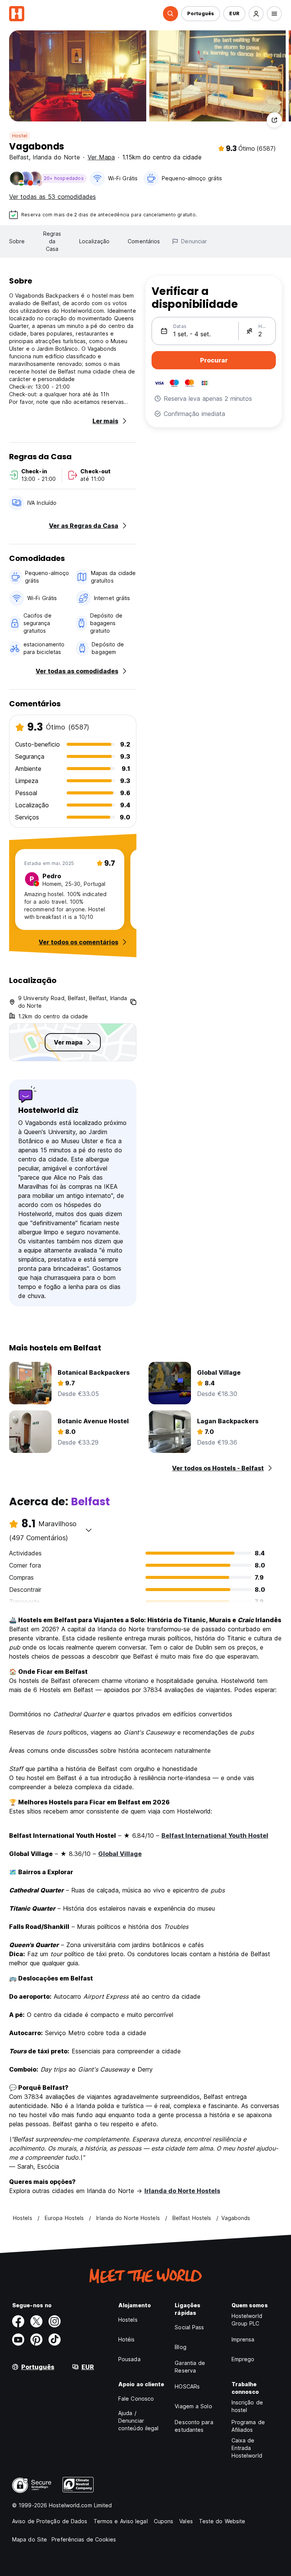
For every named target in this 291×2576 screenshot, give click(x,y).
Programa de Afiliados (248, 2426)
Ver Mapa (101, 157)
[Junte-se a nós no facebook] (18, 2321)
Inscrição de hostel (247, 2406)
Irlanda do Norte (56, 157)
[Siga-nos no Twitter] (36, 2321)
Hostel (20, 136)
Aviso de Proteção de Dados (50, 2521)
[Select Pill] (171, 14)
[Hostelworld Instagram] (55, 2321)
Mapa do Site (30, 2539)
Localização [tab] (94, 241)
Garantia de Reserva (190, 2367)
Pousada (129, 2359)
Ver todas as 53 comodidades (52, 197)
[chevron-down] (89, 1530)
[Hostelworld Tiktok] (55, 2340)
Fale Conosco (136, 2399)
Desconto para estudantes (194, 2426)
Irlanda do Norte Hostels (182, 2191)
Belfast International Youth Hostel (215, 1835)
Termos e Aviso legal (121, 2521)
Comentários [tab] (144, 241)
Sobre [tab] (17, 241)
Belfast (19, 157)
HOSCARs (187, 2386)
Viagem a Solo (193, 2406)
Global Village (120, 1854)
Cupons (164, 2521)
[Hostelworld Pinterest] (36, 2340)
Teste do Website (222, 2521)
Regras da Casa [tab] (52, 241)
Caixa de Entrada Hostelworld (247, 2448)
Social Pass (189, 2327)
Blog (180, 2347)
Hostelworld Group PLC (247, 2320)
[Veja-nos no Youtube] (18, 2340)
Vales (186, 2521)
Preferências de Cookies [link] (84, 2539)
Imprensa (243, 2339)
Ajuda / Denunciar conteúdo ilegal (138, 2421)
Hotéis (127, 2339)
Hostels (128, 2320)
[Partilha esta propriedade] (274, 120)
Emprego (243, 2359)
